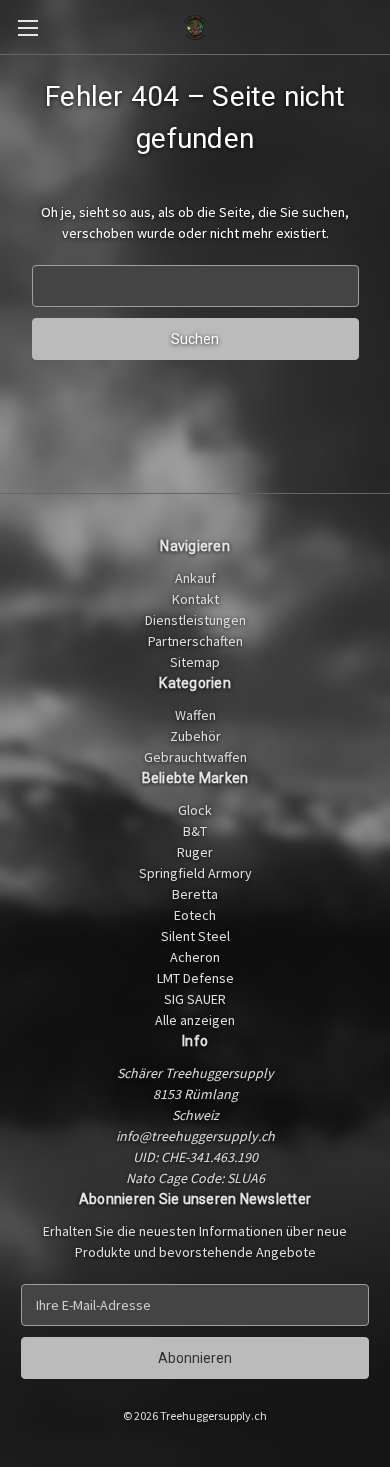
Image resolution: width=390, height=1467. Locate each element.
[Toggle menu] (27, 27)
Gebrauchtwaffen (195, 757)
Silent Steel (195, 936)
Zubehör (195, 736)
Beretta (195, 894)
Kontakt (195, 599)
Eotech (195, 915)
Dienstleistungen (195, 620)
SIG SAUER (195, 999)
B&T (195, 831)
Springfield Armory (195, 873)
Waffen (195, 715)
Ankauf (195, 578)
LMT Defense (195, 978)
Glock (195, 810)
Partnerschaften (195, 641)
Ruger (195, 852)
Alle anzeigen (195, 1020)
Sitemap (195, 662)
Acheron (195, 957)
